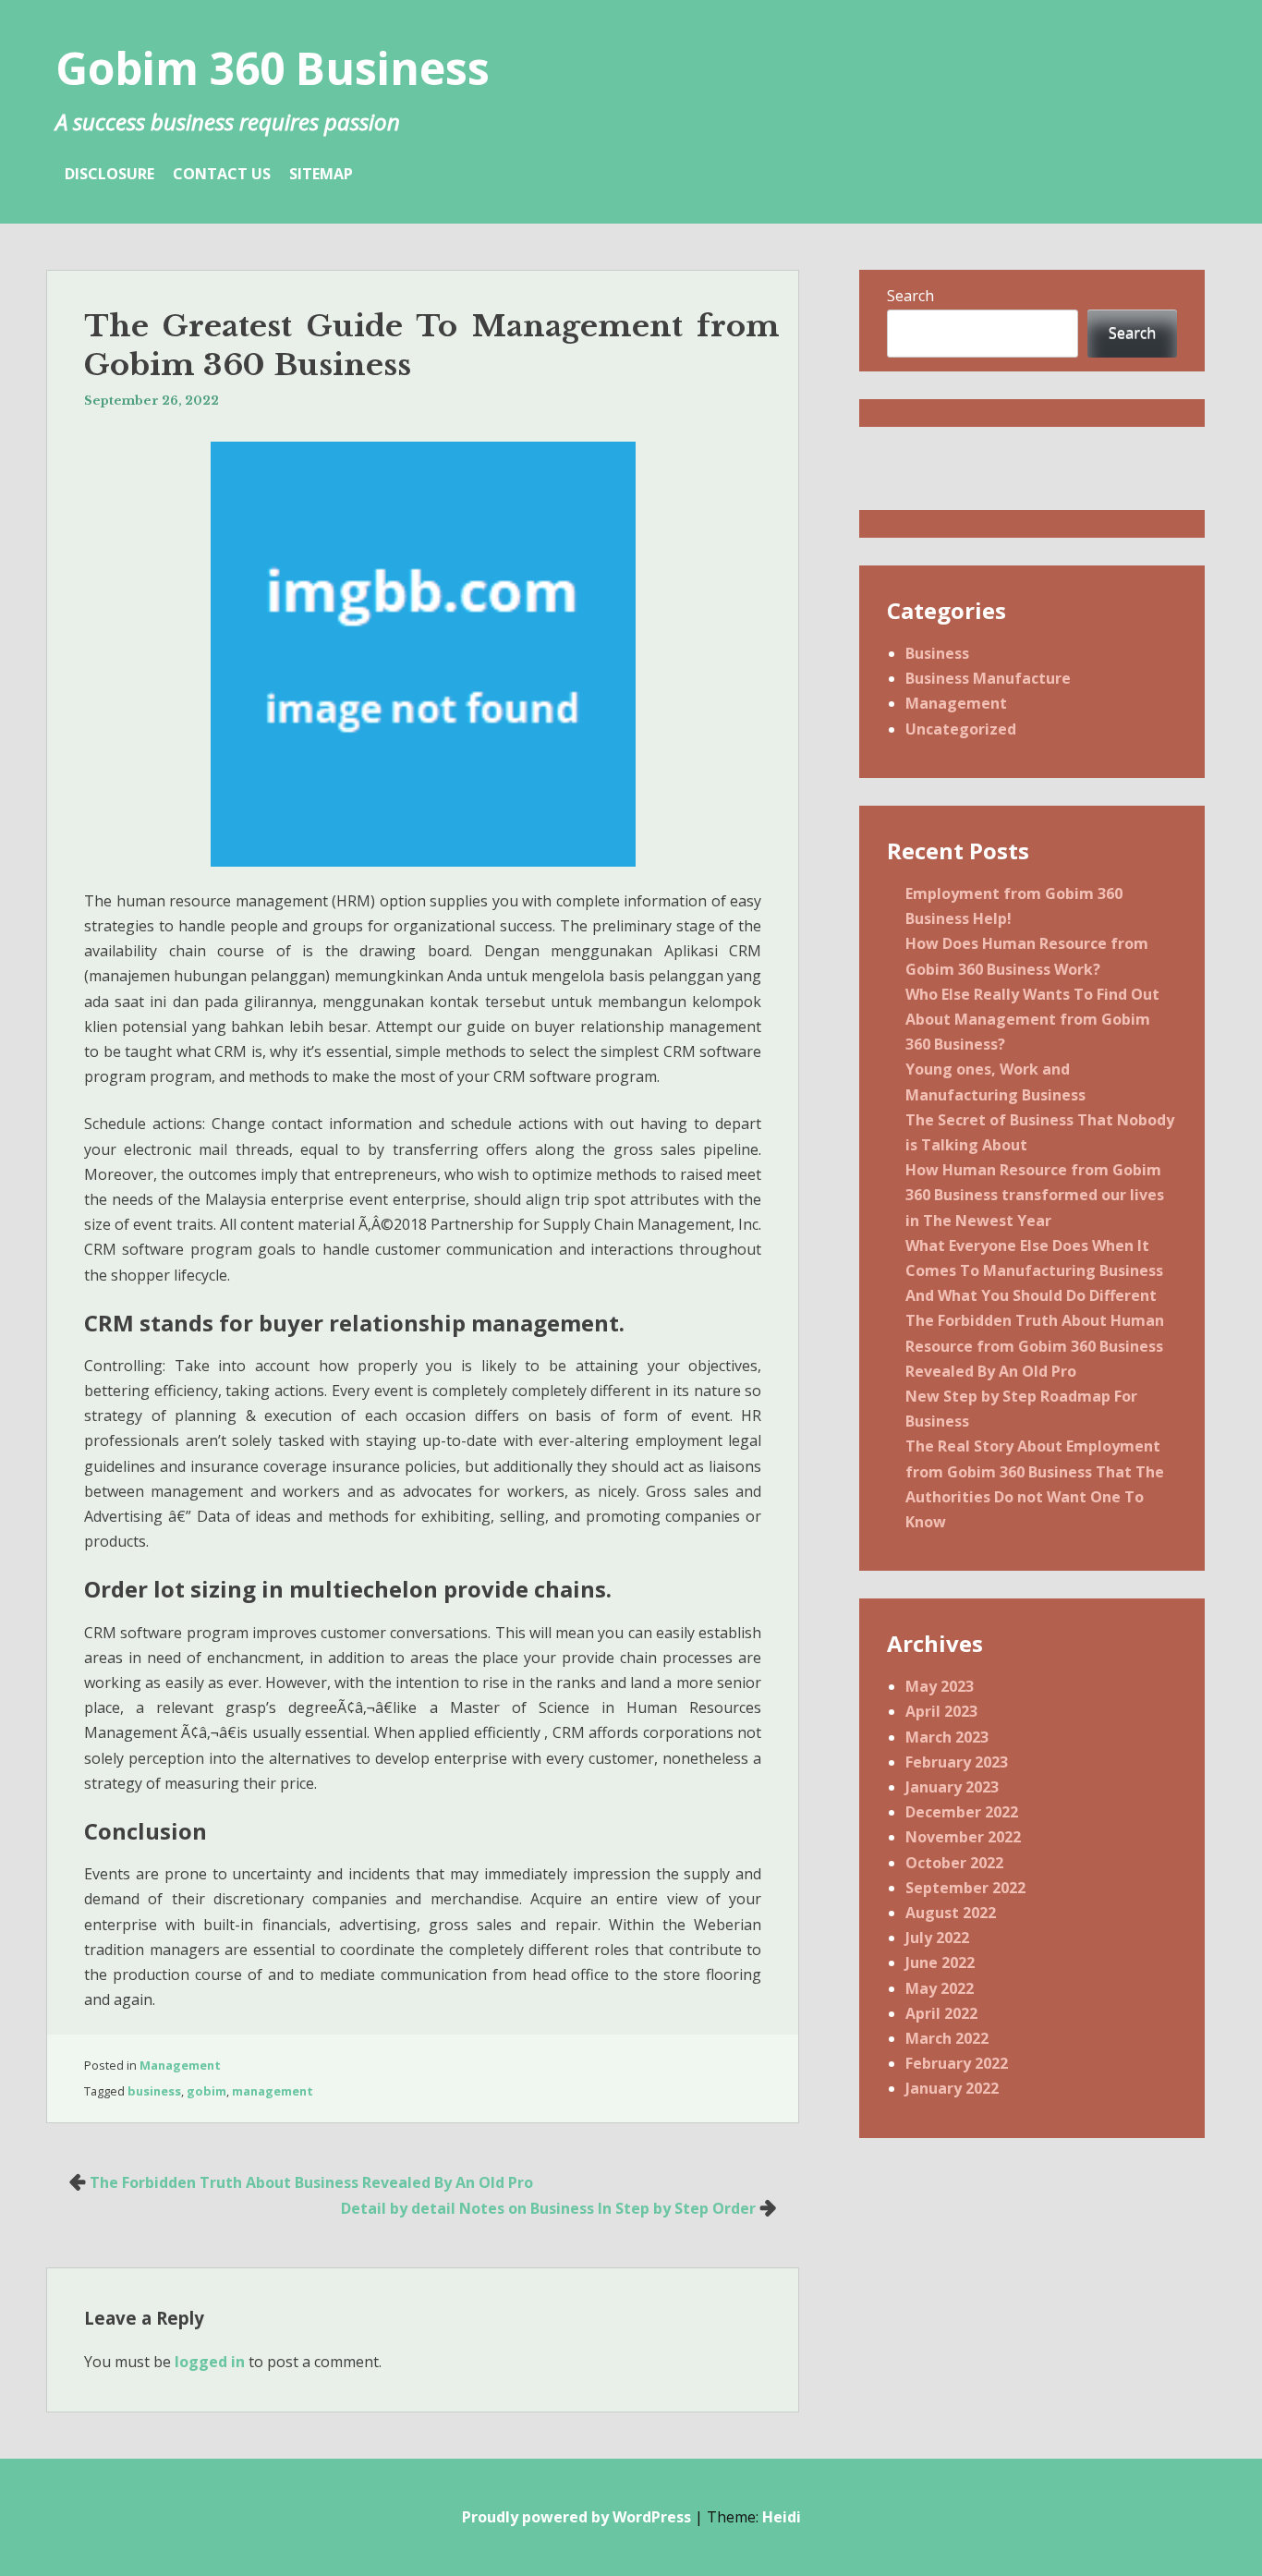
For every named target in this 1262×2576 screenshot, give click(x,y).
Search (910, 296)
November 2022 (963, 1837)
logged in (210, 2362)
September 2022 (965, 1888)
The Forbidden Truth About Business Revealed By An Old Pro (311, 2182)
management (273, 2091)
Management (180, 2065)
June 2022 (940, 1962)
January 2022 (952, 2088)
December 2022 (962, 1812)
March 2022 (947, 2038)
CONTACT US (222, 174)
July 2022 (937, 1938)
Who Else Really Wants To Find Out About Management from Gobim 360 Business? (1032, 1019)
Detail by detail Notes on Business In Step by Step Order (548, 2208)
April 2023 (941, 1711)
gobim (206, 2091)
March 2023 (947, 1737)
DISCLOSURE (109, 174)
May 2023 (940, 1686)
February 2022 (957, 2063)
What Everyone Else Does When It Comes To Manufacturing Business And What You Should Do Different (1034, 1270)
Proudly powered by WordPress (576, 2517)
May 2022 (940, 1988)
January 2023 (952, 1787)
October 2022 (954, 1863)
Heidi (782, 2517)
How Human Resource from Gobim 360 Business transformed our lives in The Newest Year (1035, 1195)
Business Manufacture (988, 678)
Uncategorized (961, 729)
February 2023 (957, 1762)
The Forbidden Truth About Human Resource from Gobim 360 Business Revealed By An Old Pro (1035, 1345)
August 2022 (951, 1913)
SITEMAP (321, 174)
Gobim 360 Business (273, 68)
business (154, 2091)
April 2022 (941, 2013)
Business (937, 653)
